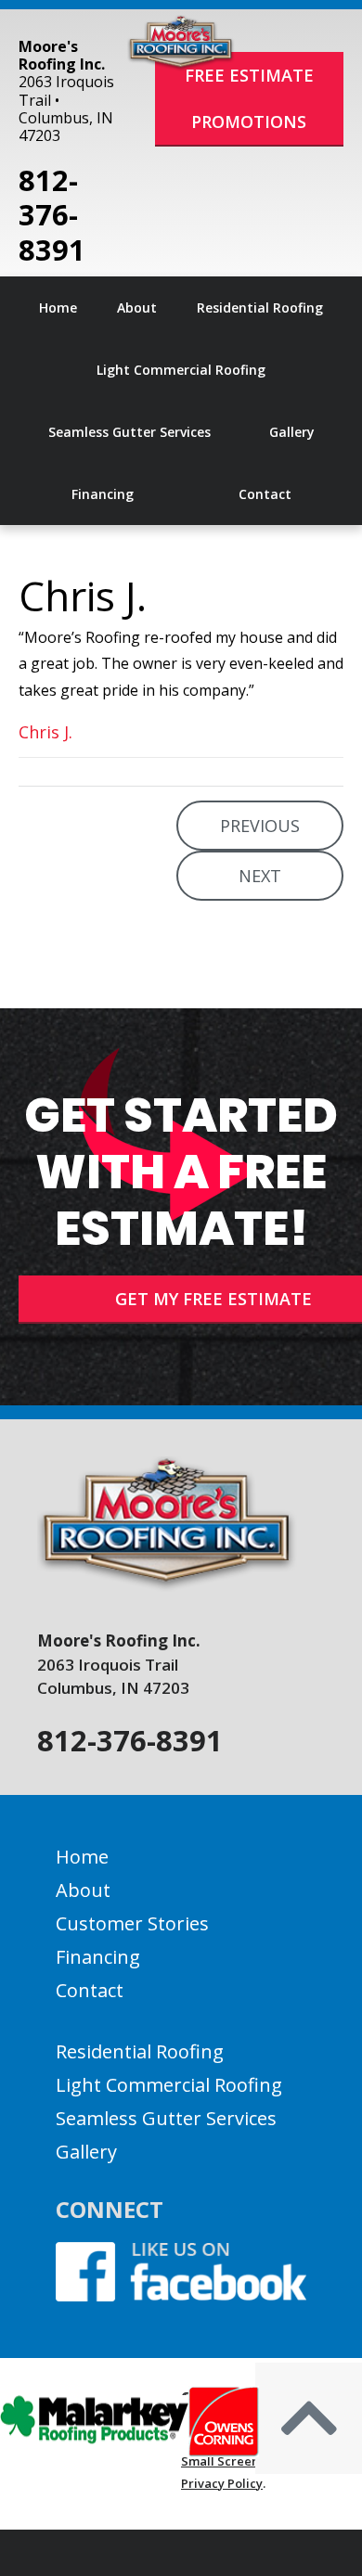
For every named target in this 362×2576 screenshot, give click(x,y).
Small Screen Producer (249, 2461)
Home (82, 1857)
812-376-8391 (52, 215)
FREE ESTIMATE (249, 75)
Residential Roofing (140, 2051)
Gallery (86, 2152)
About (83, 1890)
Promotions (249, 122)
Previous (260, 826)
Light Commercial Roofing (169, 2085)
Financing (98, 1957)
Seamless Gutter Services (166, 2118)
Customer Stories (132, 1923)
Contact (90, 1990)
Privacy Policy (222, 2483)
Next (260, 876)
